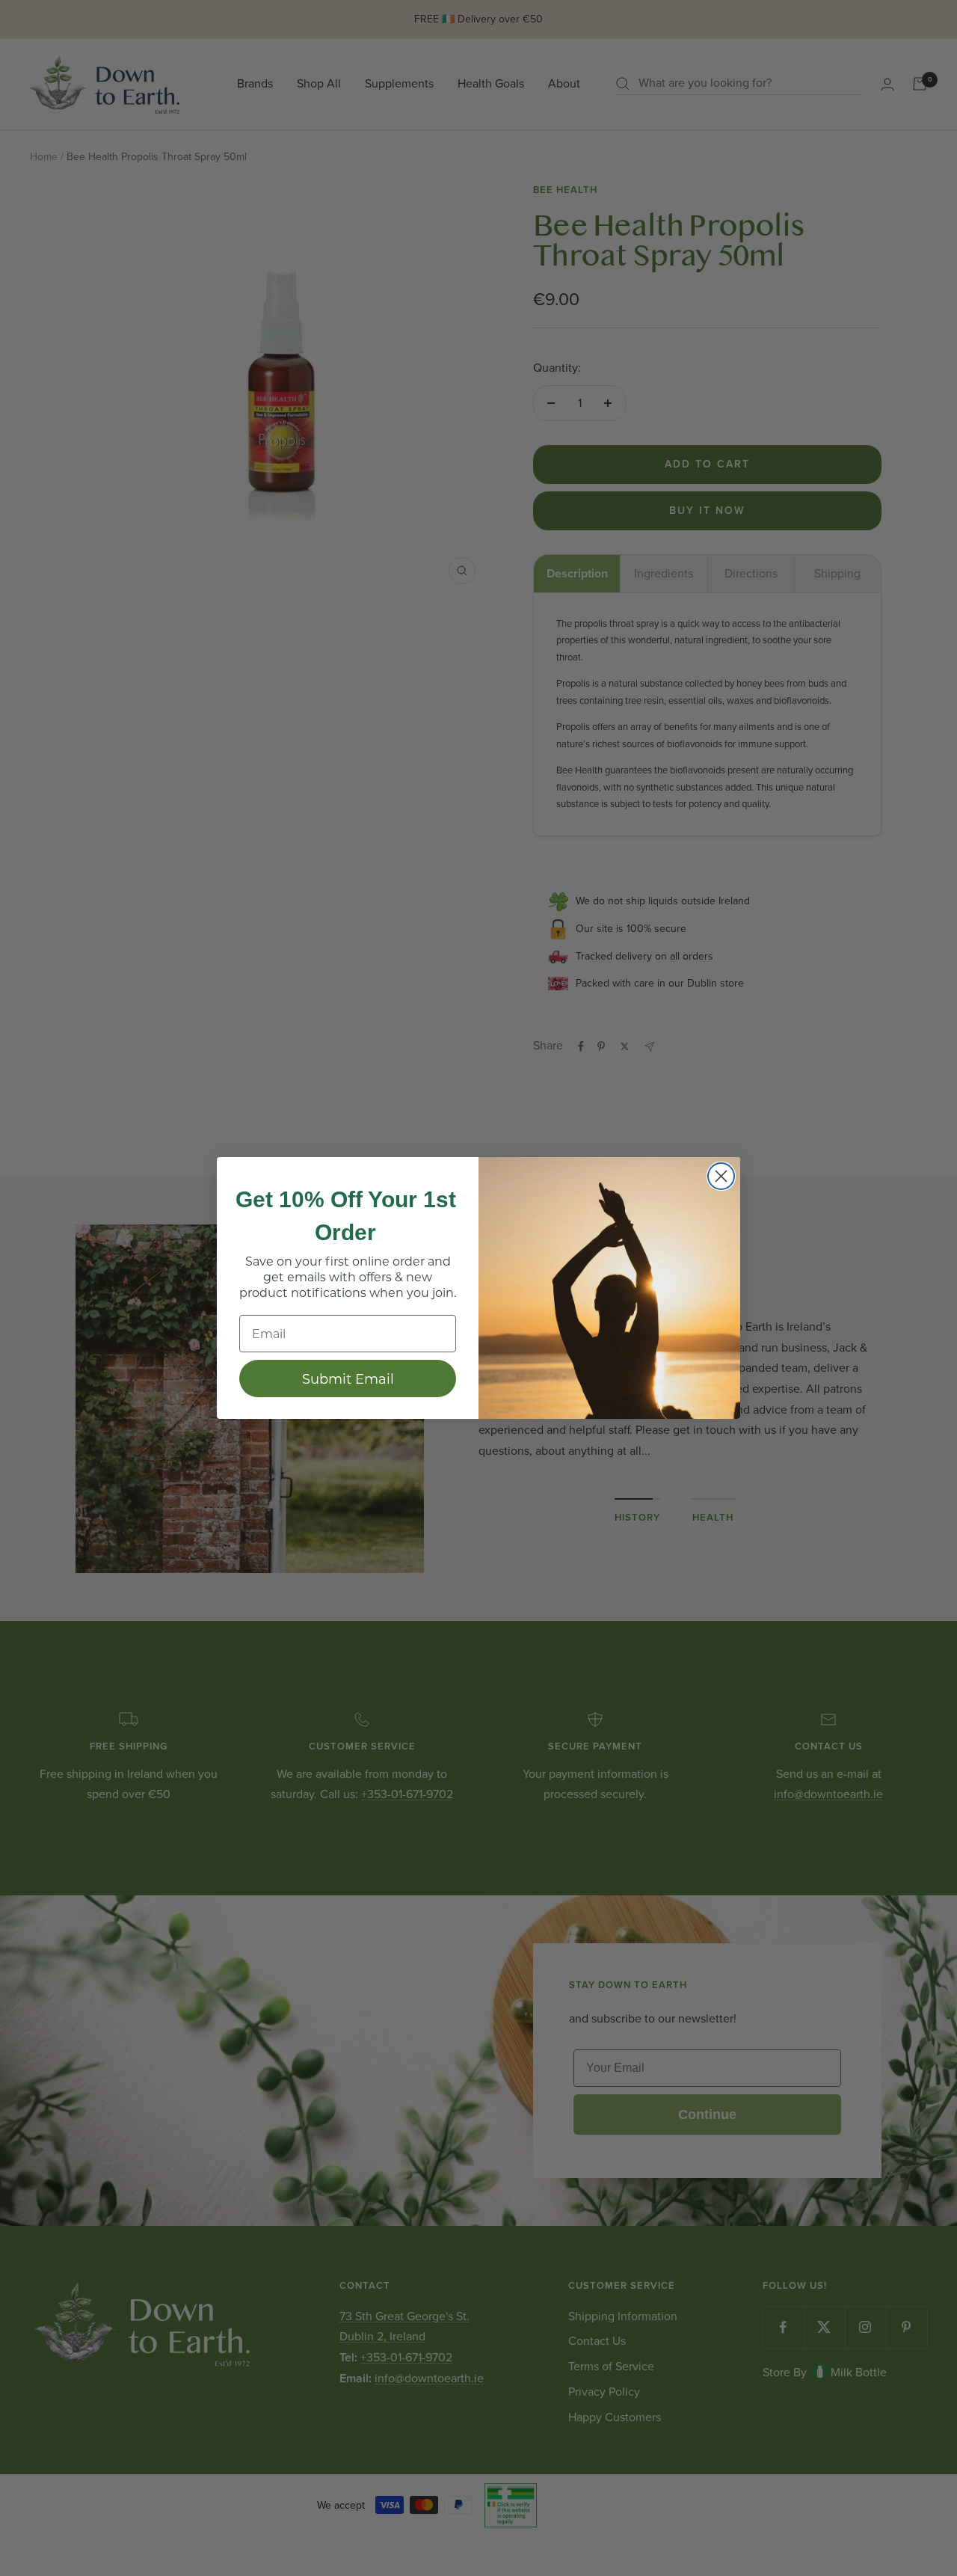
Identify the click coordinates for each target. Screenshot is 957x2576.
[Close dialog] (721, 1176)
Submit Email (348, 1379)
